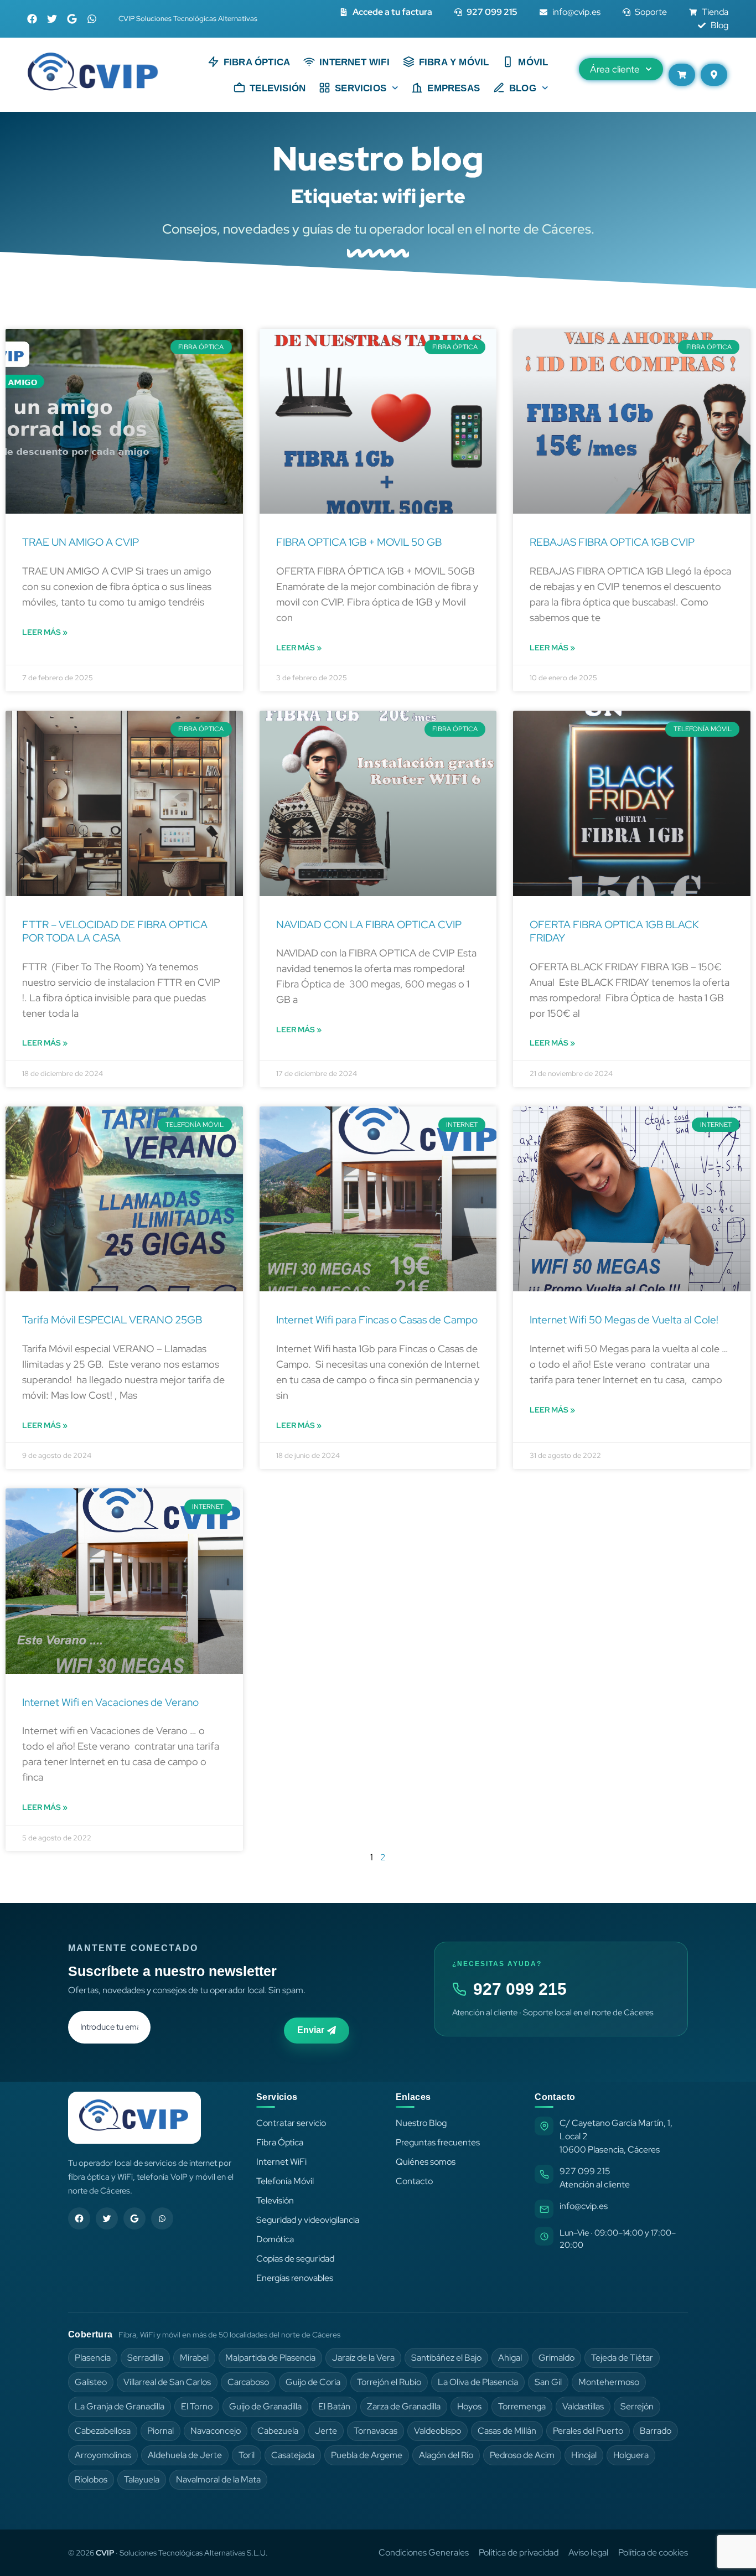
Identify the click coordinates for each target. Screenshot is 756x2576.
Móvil (533, 62)
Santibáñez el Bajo (446, 2358)
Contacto (414, 2181)
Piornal (160, 2431)
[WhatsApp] (162, 2218)
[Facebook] (32, 19)
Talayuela (142, 2479)
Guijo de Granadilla (265, 2406)
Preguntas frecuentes (438, 2142)
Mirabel (194, 2358)
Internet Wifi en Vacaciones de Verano (110, 1702)
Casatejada (293, 2455)
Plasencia (93, 2358)
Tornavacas (376, 2431)
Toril (247, 2455)
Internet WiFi (281, 2162)
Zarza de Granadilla (404, 2406)
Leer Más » (45, 632)
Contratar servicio (291, 2123)
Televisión (278, 88)
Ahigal (510, 2358)
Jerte (326, 2431)
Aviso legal (588, 2552)
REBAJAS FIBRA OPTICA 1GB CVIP (612, 542)
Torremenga (522, 2406)
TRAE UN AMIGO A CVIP (81, 542)
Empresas (454, 88)
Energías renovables (295, 2278)
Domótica (275, 2239)
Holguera (631, 2455)
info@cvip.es (584, 2206)
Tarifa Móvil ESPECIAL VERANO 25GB (112, 1320)
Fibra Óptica (257, 62)
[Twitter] (52, 19)
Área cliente (615, 69)
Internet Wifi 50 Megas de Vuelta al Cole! (624, 1320)
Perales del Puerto (588, 2431)
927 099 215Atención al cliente (595, 2178)
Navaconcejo (216, 2431)
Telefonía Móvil (285, 2181)
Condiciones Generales (424, 2552)
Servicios (361, 88)
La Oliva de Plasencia (478, 2382)
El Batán (334, 2406)
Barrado (656, 2431)
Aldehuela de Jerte (185, 2455)
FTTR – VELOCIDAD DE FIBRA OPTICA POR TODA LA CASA (115, 932)
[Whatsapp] (92, 19)
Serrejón (637, 2406)
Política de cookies (653, 2552)
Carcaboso (248, 2382)
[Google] (72, 19)
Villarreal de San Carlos (167, 2382)
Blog (523, 88)
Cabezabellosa (103, 2431)
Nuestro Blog (421, 2123)
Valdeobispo (437, 2431)
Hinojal (584, 2455)
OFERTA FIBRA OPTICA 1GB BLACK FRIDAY (614, 932)
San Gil (548, 2382)
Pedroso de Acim (522, 2455)
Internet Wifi (354, 62)
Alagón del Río (446, 2455)
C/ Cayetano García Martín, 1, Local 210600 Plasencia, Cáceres (616, 2136)
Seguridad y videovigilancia (308, 2220)
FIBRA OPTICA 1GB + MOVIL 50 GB (359, 542)
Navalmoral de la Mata (218, 2479)
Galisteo (91, 2382)
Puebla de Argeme (367, 2455)
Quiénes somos (426, 2162)
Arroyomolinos (103, 2455)
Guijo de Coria (313, 2382)
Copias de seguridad (295, 2259)
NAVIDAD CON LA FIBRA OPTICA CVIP (369, 925)
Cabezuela (278, 2431)
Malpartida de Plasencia (270, 2358)
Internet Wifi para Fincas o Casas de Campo (377, 1320)
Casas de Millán (507, 2431)
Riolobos (91, 2479)
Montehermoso (609, 2382)
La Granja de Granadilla (120, 2406)
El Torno (197, 2406)
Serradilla (145, 2358)
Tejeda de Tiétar (622, 2358)
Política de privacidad (519, 2552)
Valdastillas (583, 2406)
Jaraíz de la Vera (363, 2358)
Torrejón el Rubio (389, 2382)
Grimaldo (556, 2358)
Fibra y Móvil (454, 62)
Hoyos (469, 2406)
